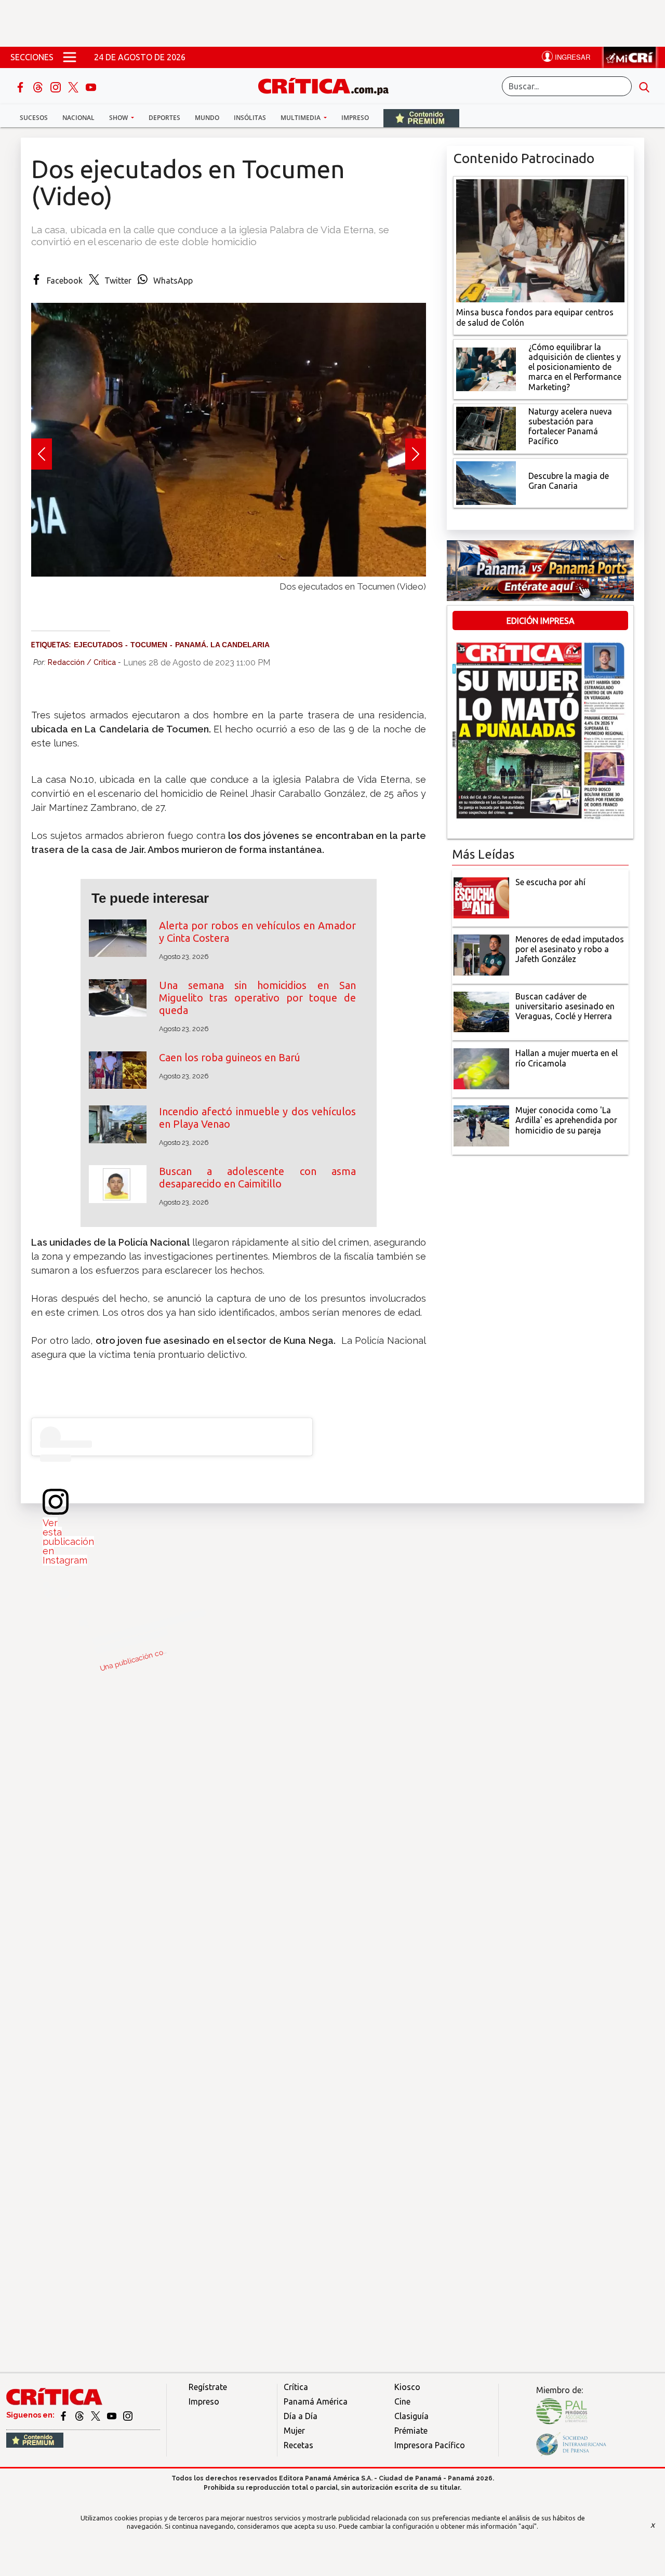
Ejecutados (98, 645)
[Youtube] (91, 86)
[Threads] (39, 86)
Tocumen (149, 645)
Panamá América (316, 2401)
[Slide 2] (229, 597)
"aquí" (528, 2526)
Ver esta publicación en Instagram (68, 1541)
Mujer (294, 2431)
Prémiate (411, 2431)
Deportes (164, 118)
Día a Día (301, 2416)
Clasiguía (411, 2416)
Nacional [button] (78, 118)
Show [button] (119, 118)
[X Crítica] (74, 86)
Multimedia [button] (301, 118)
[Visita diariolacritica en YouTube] (112, 2415)
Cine (402, 2401)
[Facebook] (21, 86)
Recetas (298, 2445)
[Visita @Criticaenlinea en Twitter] (80, 2415)
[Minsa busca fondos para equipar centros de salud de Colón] (540, 240)
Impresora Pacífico (430, 2445)
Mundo (207, 118)
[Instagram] (57, 86)
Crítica (296, 2387)
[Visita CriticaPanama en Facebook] (64, 2415)
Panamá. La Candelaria (222, 645)
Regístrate (208, 2387)
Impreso (355, 118)
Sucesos (34, 118)
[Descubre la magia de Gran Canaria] (486, 482)
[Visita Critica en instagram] (128, 2415)
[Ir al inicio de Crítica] (328, 85)
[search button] (644, 86)
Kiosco (407, 2387)
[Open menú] (70, 57)
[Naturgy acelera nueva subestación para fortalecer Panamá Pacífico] (486, 428)
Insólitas (250, 118)
